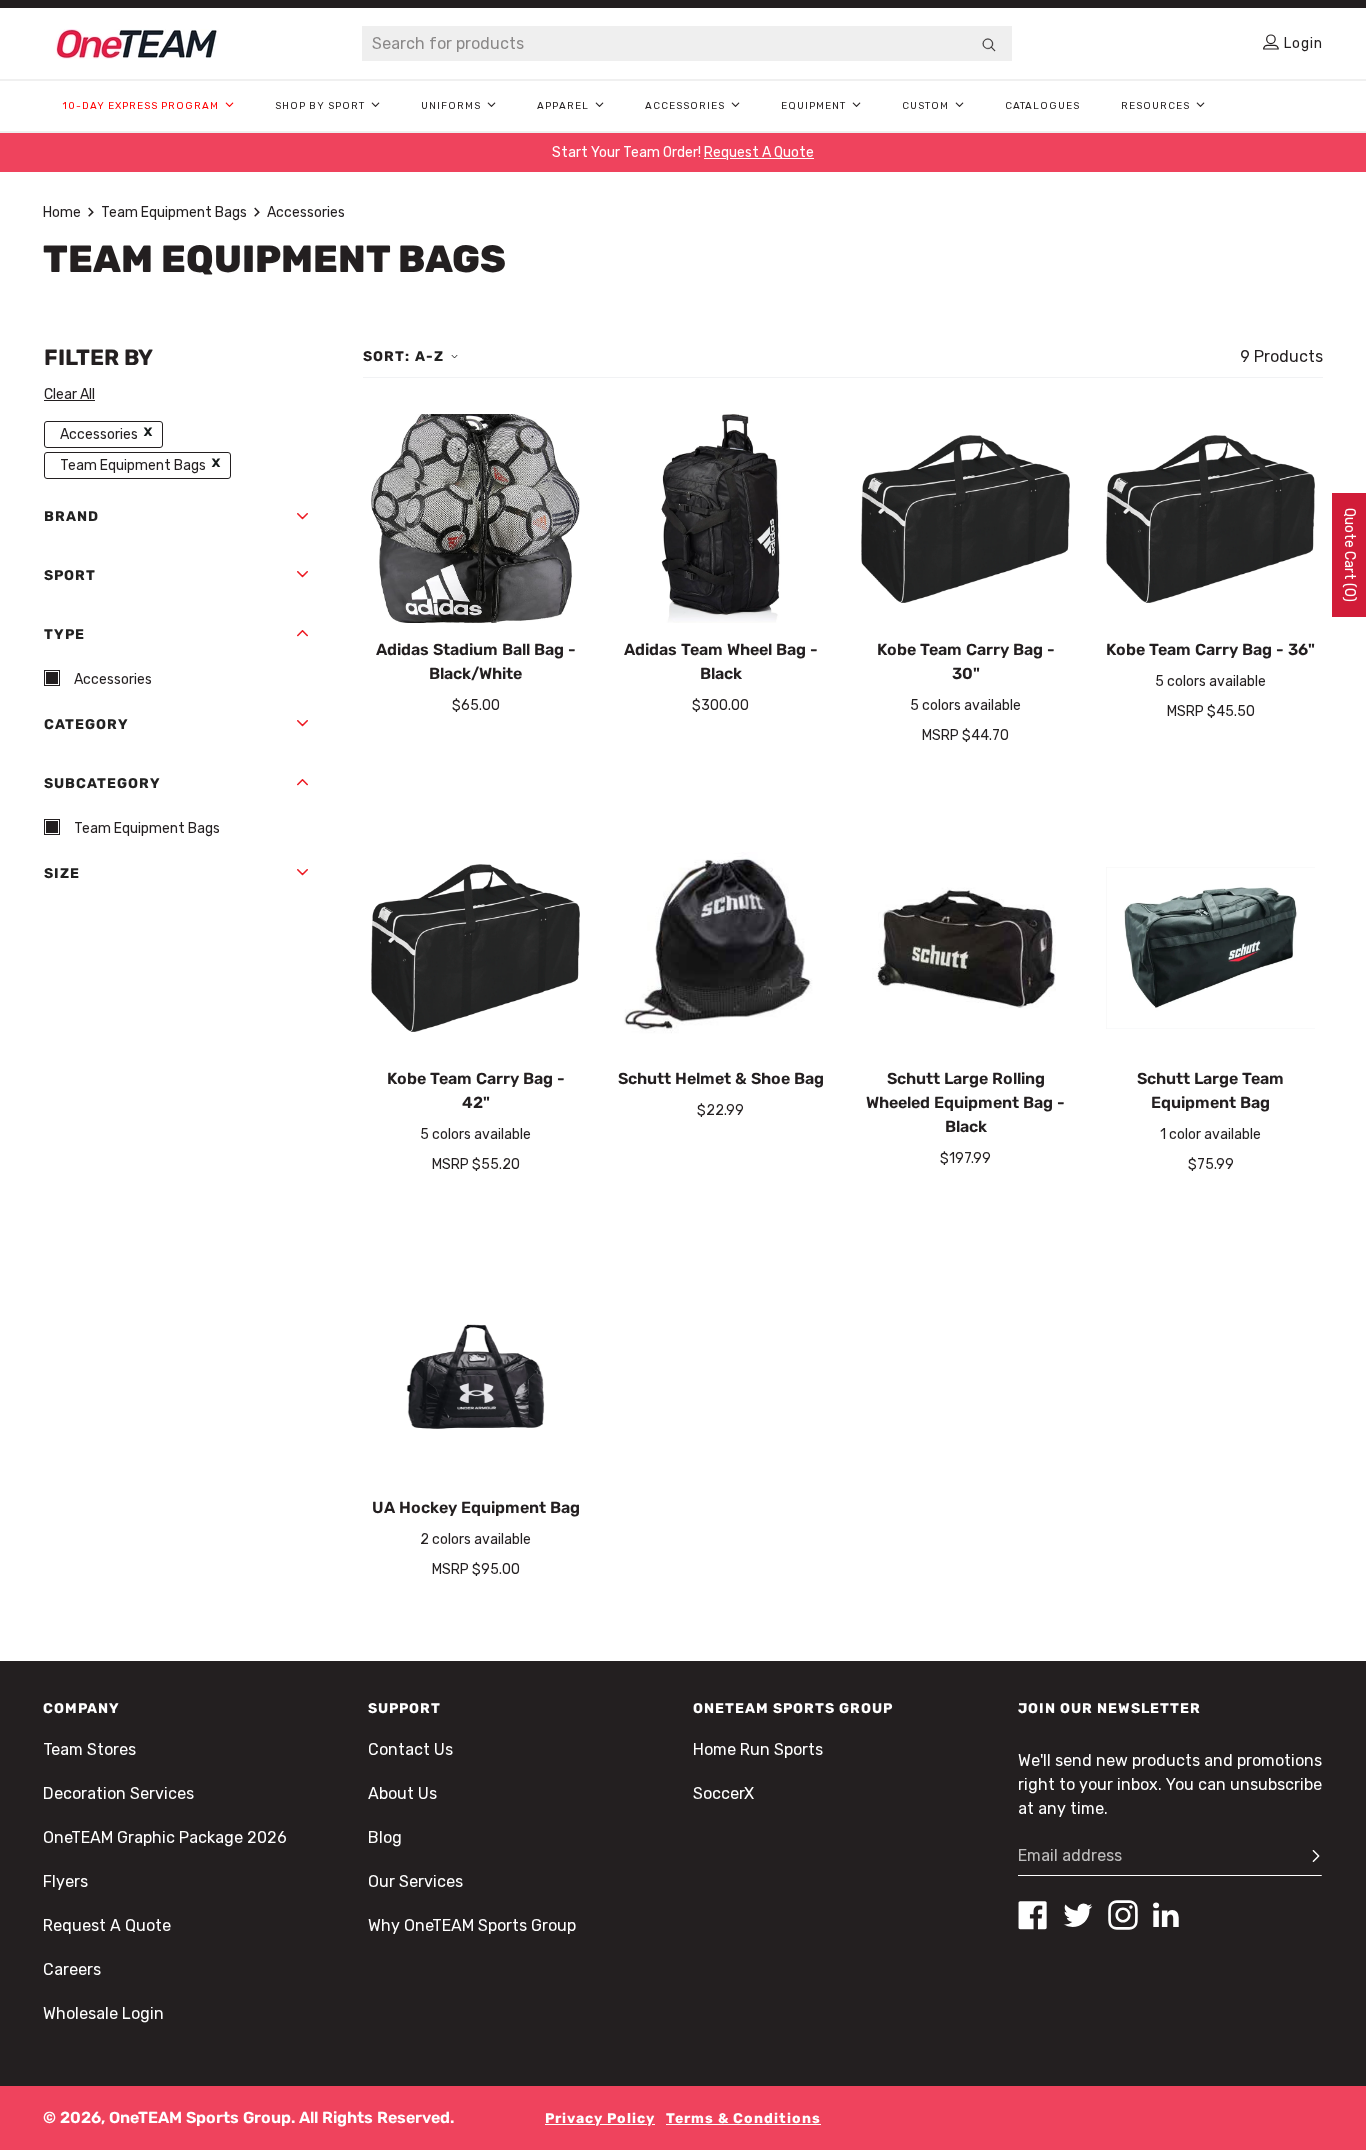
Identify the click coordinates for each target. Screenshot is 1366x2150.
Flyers (65, 1881)
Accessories (306, 212)
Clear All (69, 394)
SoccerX (723, 1793)
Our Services (415, 1881)
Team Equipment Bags (174, 212)
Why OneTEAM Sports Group (472, 1925)
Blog (385, 1837)
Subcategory (102, 783)
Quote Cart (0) (1349, 555)
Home (62, 212)
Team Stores (89, 1749)
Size (62, 873)
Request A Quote (107, 1925)
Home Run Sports (758, 1749)
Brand (71, 516)
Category (86, 724)
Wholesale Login (103, 2013)
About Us (402, 1793)
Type (64, 634)
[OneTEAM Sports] (137, 44)
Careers (72, 1969)
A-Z (429, 356)
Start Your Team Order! (683, 152)
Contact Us (410, 1749)
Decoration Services (118, 1793)
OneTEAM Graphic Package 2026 (165, 1837)
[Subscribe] (1307, 1856)
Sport (70, 575)
